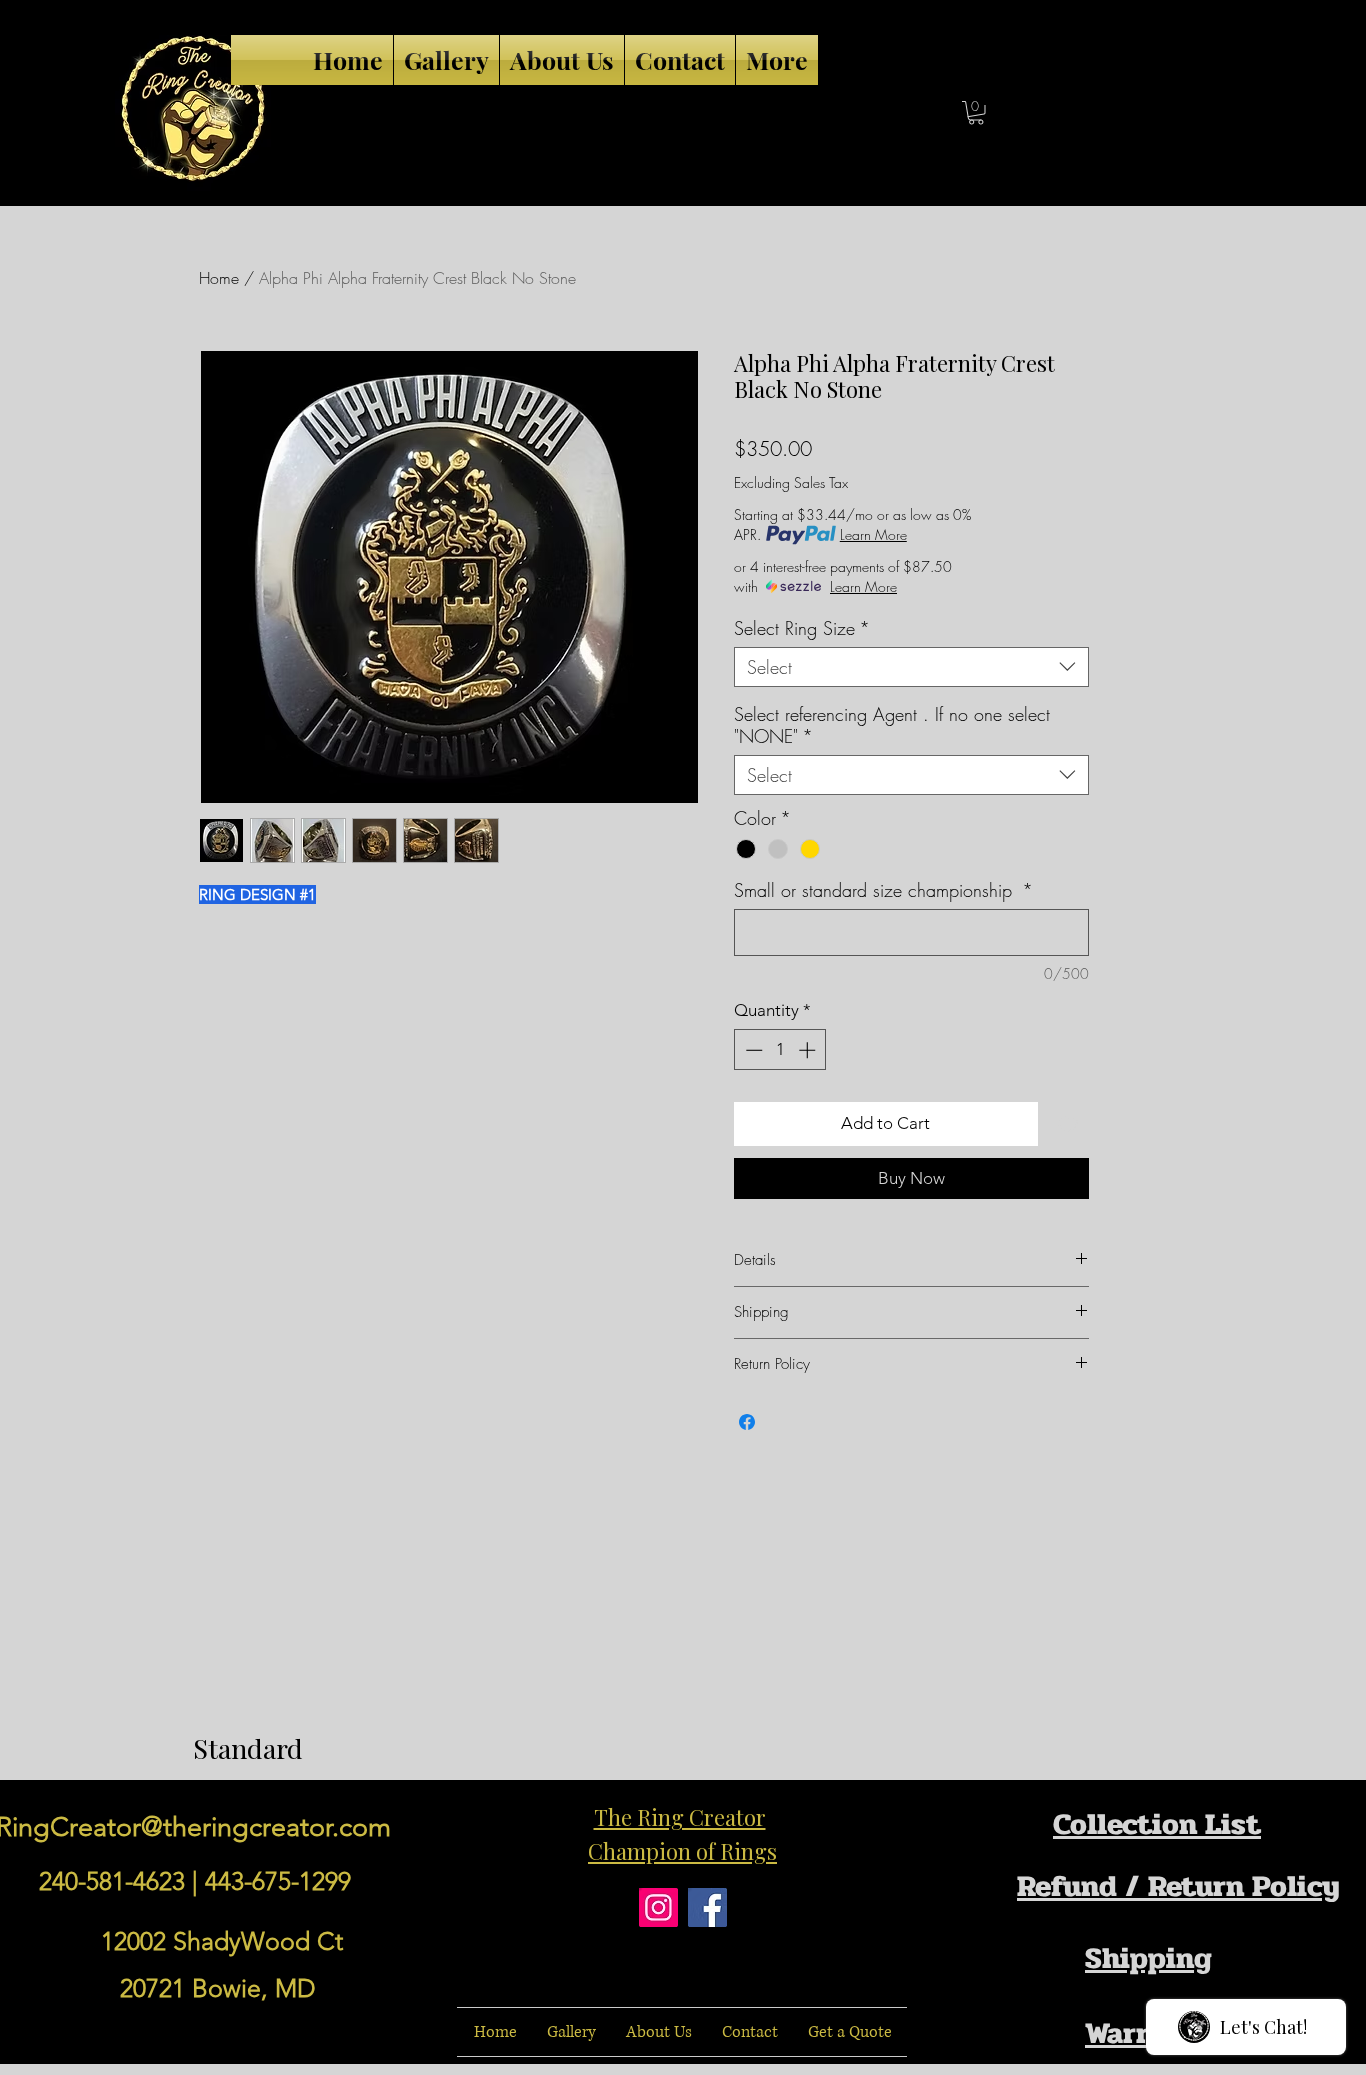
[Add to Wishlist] (1068, 1124)
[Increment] (809, 1050)
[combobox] (911, 667)
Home (219, 278)
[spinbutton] (780, 1050)
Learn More (873, 534)
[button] (976, 113)
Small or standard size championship (883, 890)
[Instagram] (658, 1907)
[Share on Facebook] (747, 1422)
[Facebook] (707, 1907)
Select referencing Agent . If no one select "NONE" (892, 725)
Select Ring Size (802, 628)
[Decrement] (752, 1050)
